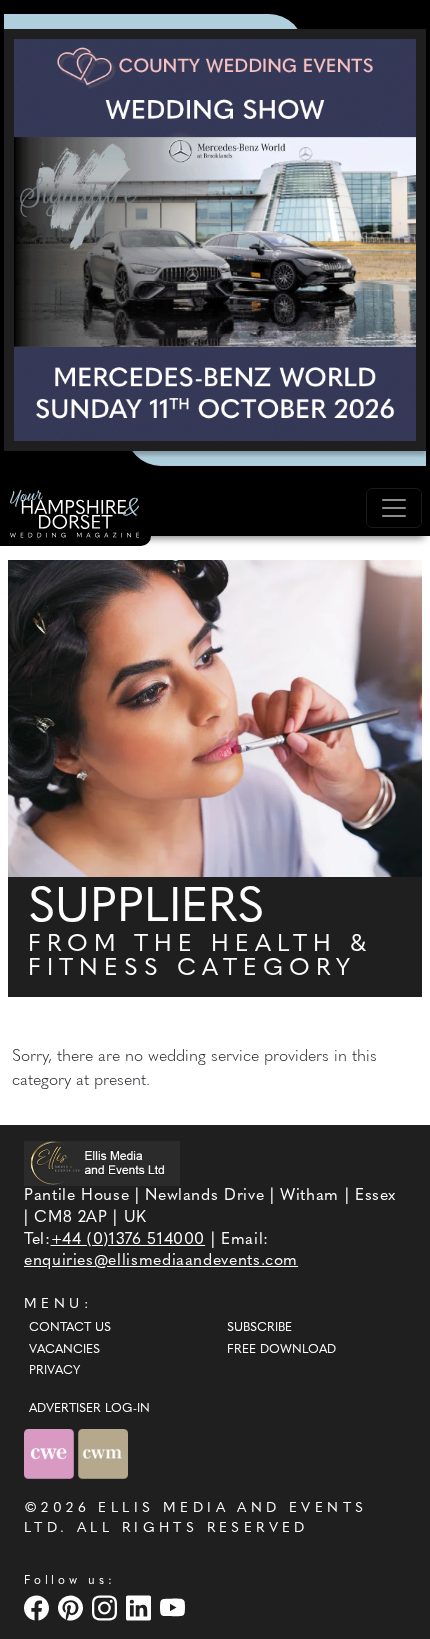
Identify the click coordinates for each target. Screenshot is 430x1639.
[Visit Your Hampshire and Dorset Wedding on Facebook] (39, 1607)
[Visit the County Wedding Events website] (51, 1453)
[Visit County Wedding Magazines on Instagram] (107, 1607)
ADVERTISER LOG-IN (89, 1409)
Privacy (54, 1371)
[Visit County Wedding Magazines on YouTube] (175, 1607)
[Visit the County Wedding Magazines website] (103, 1453)
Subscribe (259, 1328)
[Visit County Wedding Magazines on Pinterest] (73, 1607)
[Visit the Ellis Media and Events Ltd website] (102, 1163)
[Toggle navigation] (394, 508)
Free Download (281, 1350)
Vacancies (64, 1350)
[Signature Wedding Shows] (215, 240)
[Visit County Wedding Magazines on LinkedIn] (141, 1607)
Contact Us (70, 1328)
